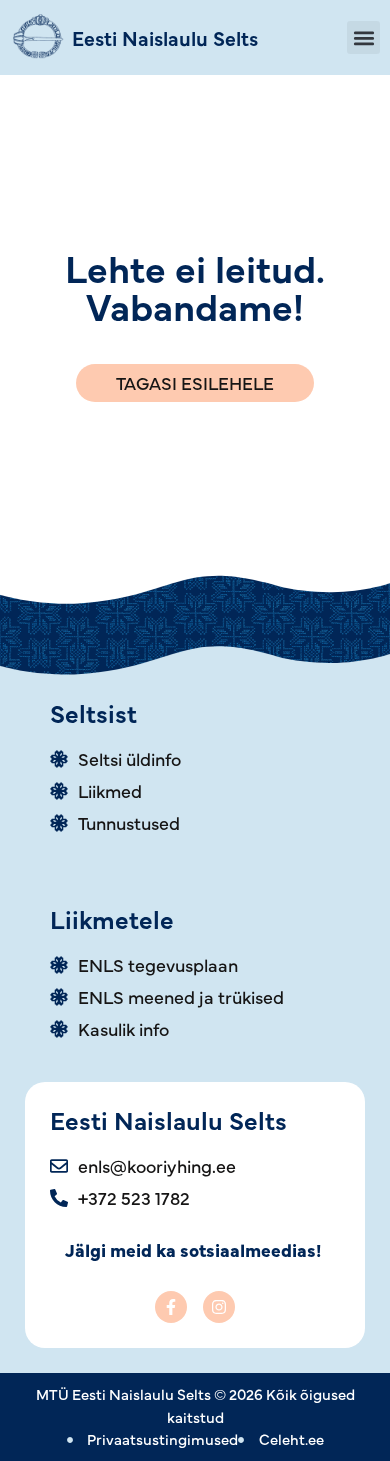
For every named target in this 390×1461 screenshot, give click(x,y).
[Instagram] (219, 1307)
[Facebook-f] (171, 1307)
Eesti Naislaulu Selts (165, 37)
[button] (363, 37)
